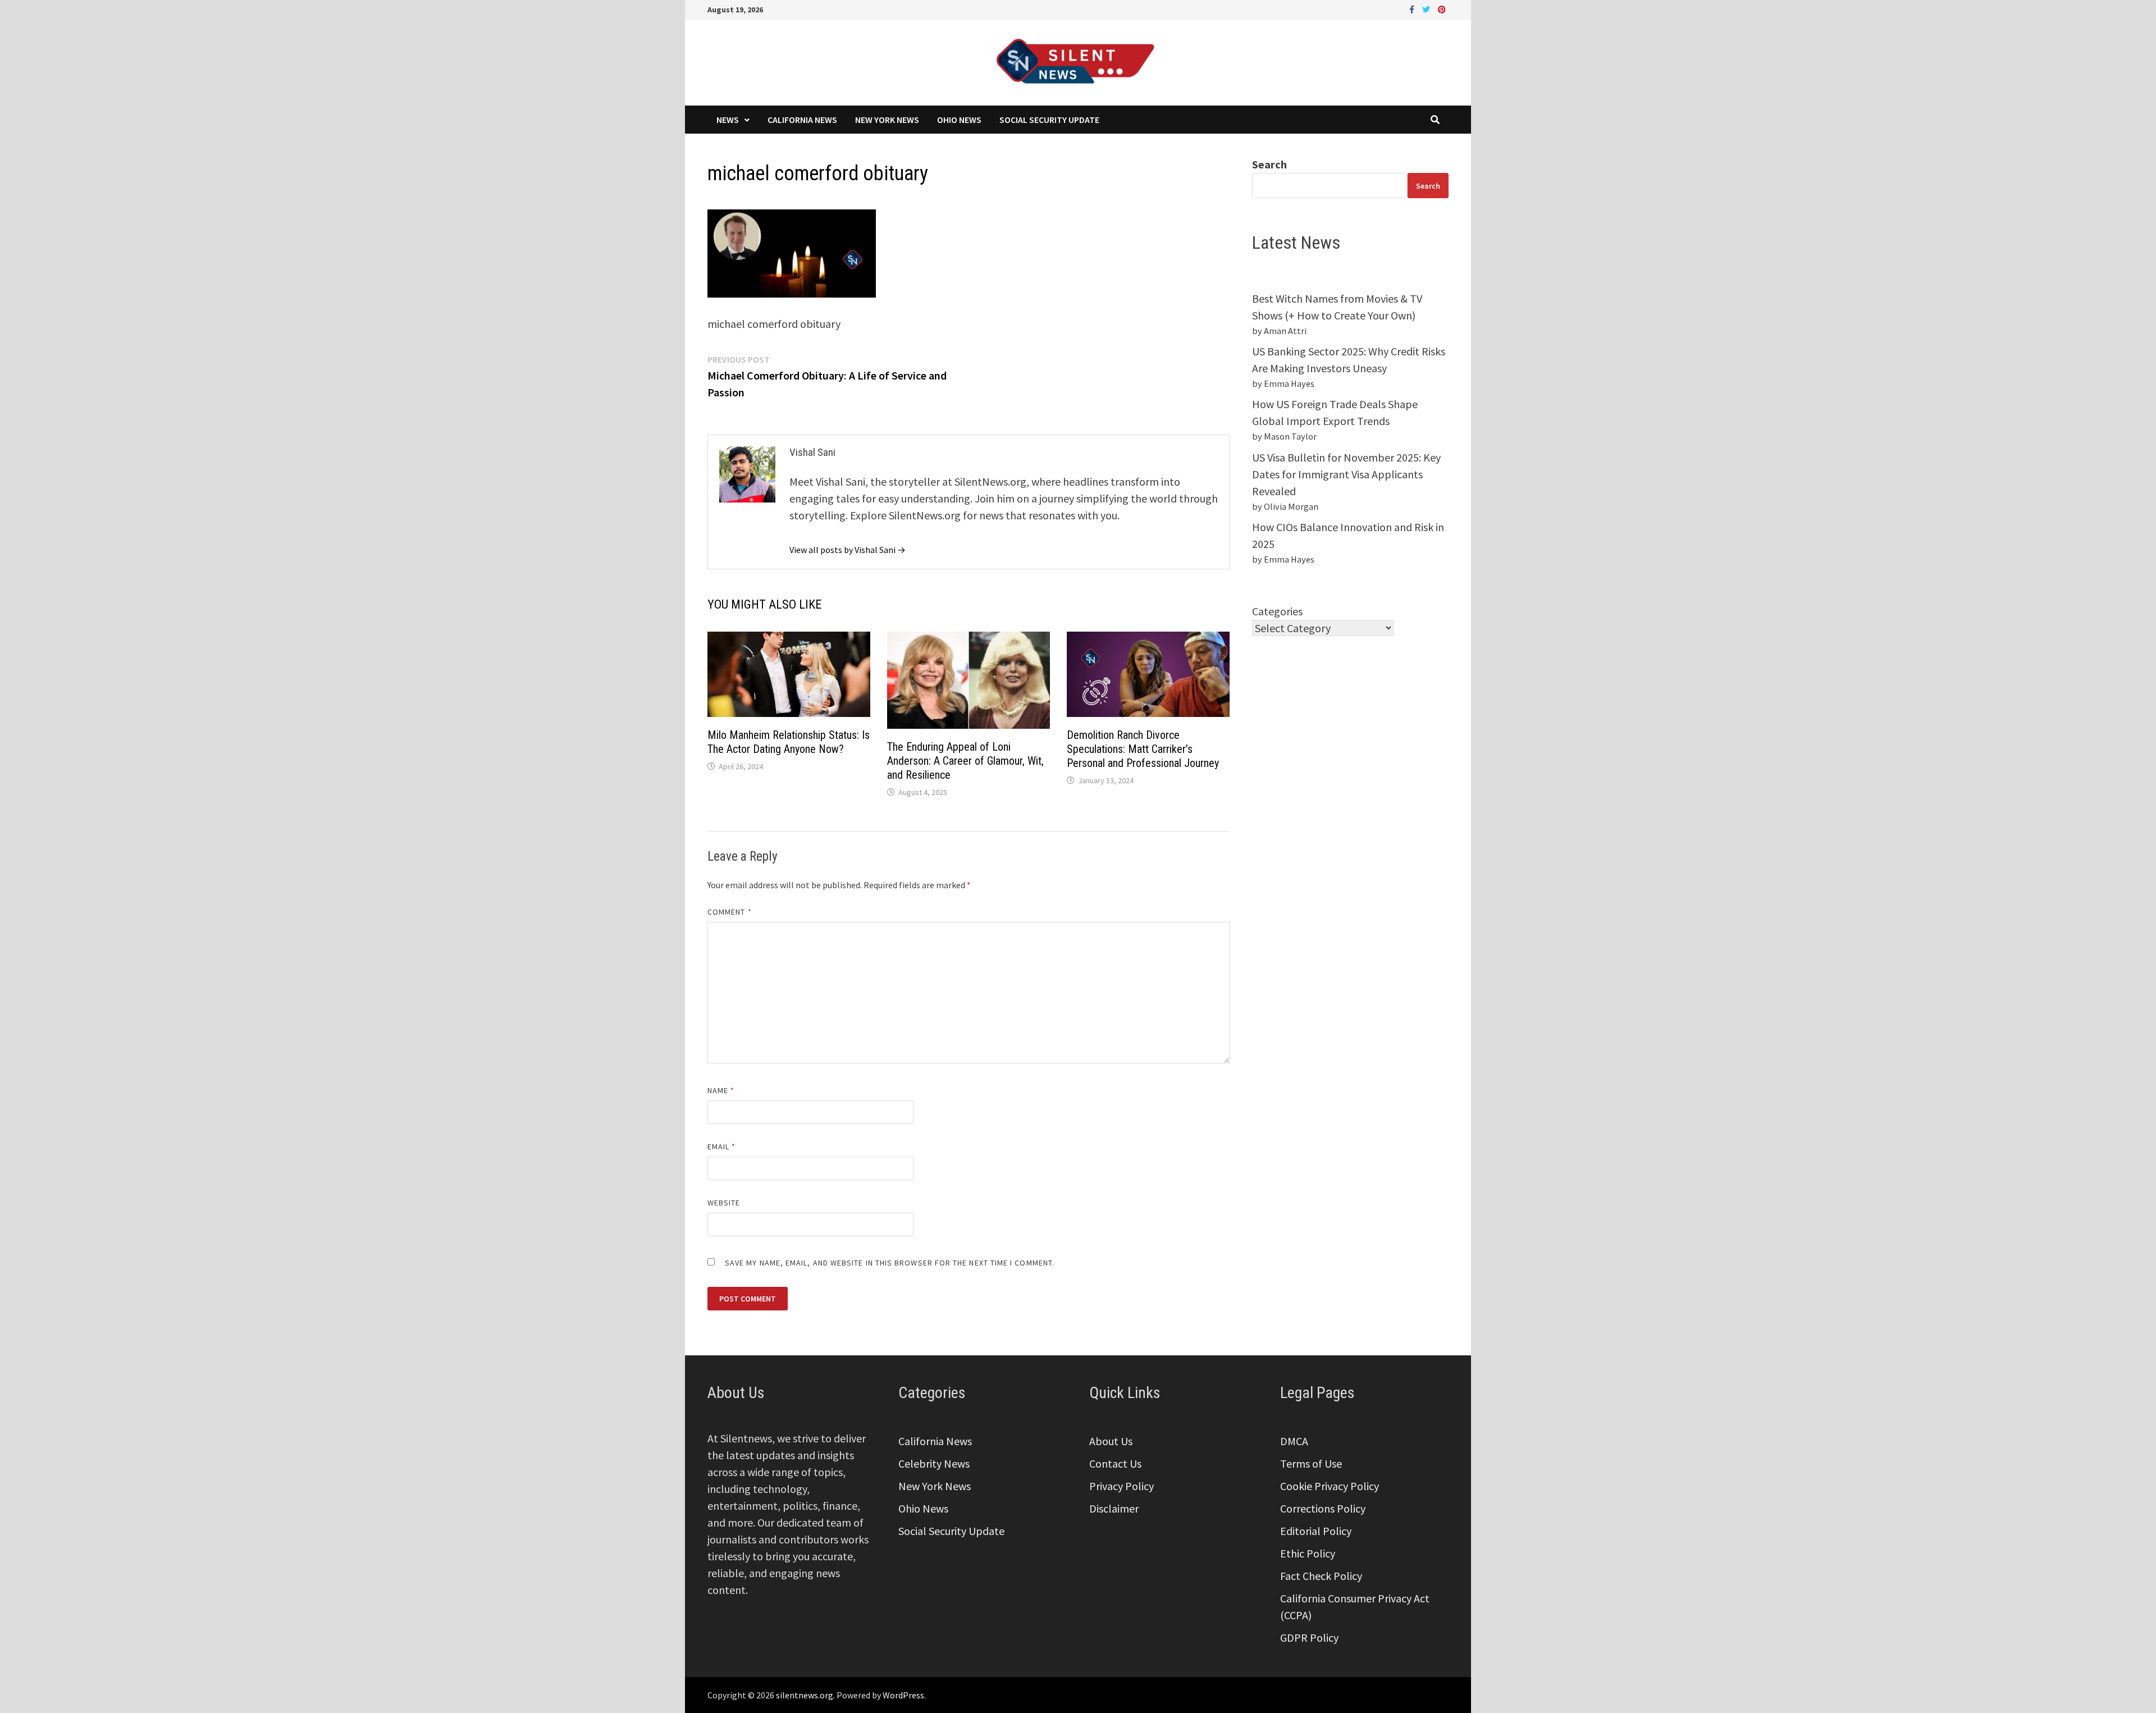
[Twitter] (1427, 8)
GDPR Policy (1309, 1637)
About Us (1111, 1441)
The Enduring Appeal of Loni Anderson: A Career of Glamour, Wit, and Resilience (965, 761)
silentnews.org (805, 1695)
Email (722, 1146)
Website (724, 1203)
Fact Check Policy (1321, 1576)
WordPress (903, 1695)
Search (1269, 164)
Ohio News (959, 120)
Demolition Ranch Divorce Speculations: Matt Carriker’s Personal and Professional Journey (1143, 749)
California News (802, 120)
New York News (887, 120)
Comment (730, 912)
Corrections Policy (1323, 1508)
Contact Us (1115, 1463)
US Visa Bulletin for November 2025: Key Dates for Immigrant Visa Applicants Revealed (1346, 474)
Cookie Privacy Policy (1330, 1486)
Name (721, 1090)
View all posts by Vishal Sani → (848, 550)
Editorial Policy (1316, 1531)
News (728, 120)
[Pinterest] (1442, 8)
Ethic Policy (1308, 1553)
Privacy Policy (1122, 1486)
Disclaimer (1114, 1508)
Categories (1277, 611)
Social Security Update (1049, 120)
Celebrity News (934, 1463)
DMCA (1294, 1441)
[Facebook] (1413, 8)
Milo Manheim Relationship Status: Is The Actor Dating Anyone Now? (789, 742)
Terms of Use (1311, 1463)
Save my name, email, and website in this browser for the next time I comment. (890, 1263)
